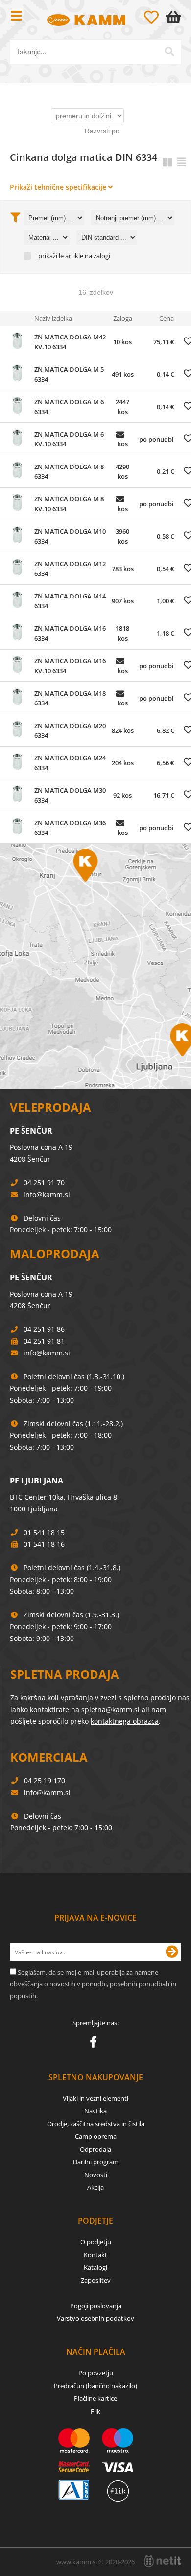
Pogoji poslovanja (96, 2306)
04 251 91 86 (44, 1329)
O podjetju (96, 2242)
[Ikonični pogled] (167, 162)
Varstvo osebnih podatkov (95, 2318)
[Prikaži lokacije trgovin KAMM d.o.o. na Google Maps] (95, 966)
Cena (167, 318)
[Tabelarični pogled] (182, 162)
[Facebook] (96, 2044)
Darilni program (96, 2162)
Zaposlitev (96, 2280)
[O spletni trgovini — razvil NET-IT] (163, 2561)
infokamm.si (47, 1194)
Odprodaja (95, 2149)
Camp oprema (96, 2136)
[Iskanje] (169, 52)
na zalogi (97, 256)
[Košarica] (175, 17)
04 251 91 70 (44, 1183)
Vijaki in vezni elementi (95, 2098)
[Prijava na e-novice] (172, 1952)
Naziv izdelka (53, 318)
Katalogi (95, 2267)
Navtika (95, 2111)
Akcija (95, 2187)
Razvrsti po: (103, 131)
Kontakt (95, 2255)
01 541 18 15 (44, 1532)
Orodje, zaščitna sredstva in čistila (96, 2124)
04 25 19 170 (45, 1781)
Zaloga (123, 318)
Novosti (96, 2175)
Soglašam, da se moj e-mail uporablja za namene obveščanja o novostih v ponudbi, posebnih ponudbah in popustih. (93, 1984)
